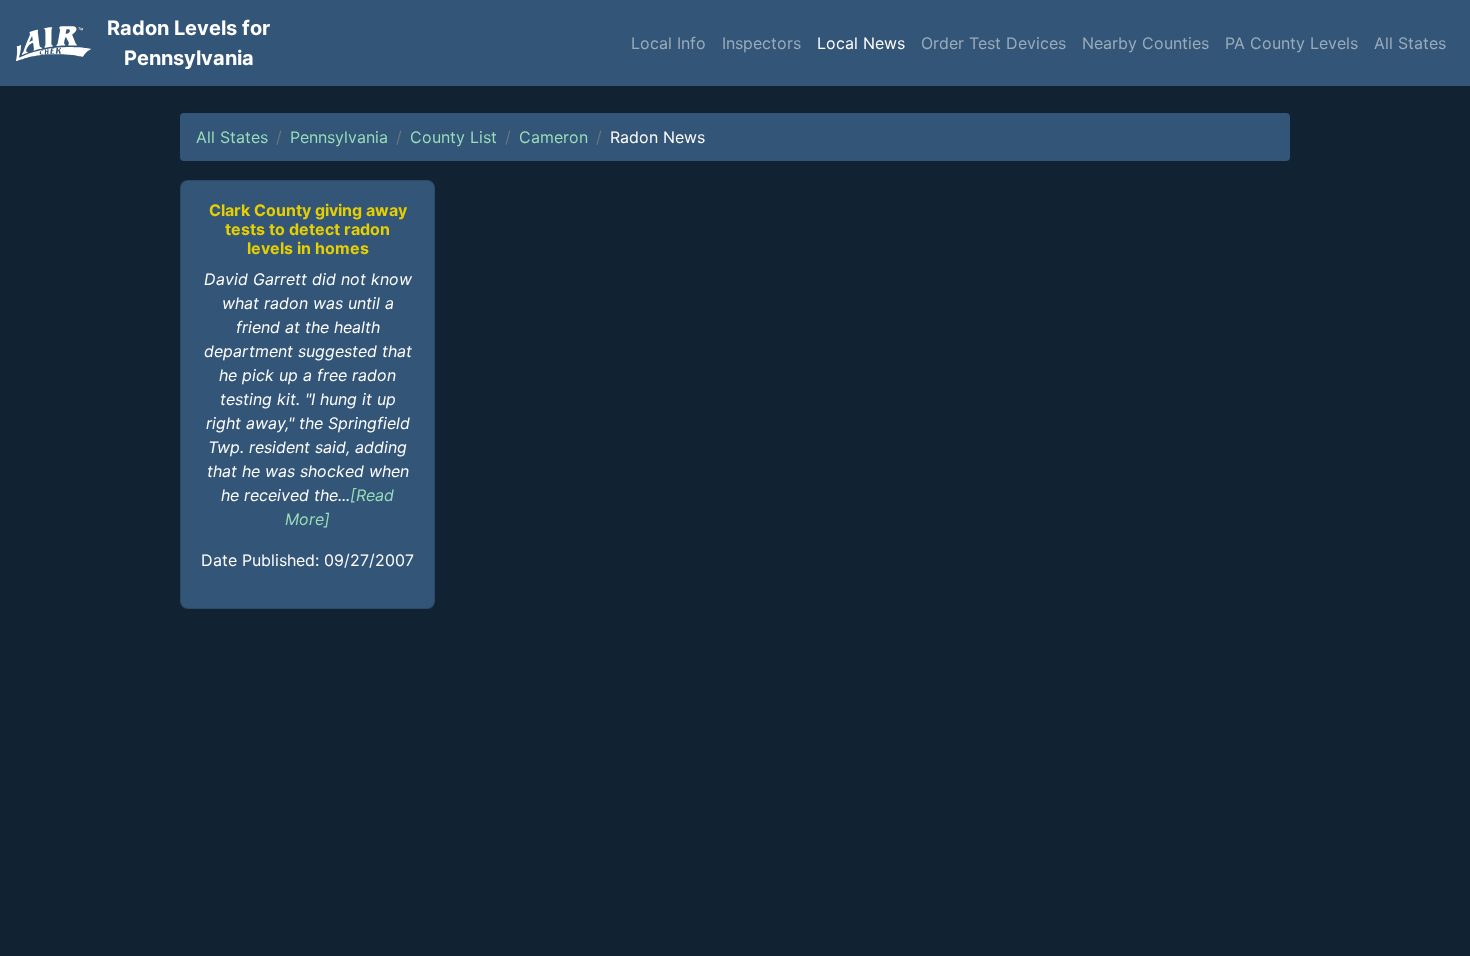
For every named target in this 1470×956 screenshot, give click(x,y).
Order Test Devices (993, 43)
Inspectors (761, 43)
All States (1410, 43)
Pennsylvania (339, 137)
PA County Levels (1291, 43)
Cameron (553, 137)
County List (453, 137)
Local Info (668, 43)
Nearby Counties (1145, 43)
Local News (861, 43)
